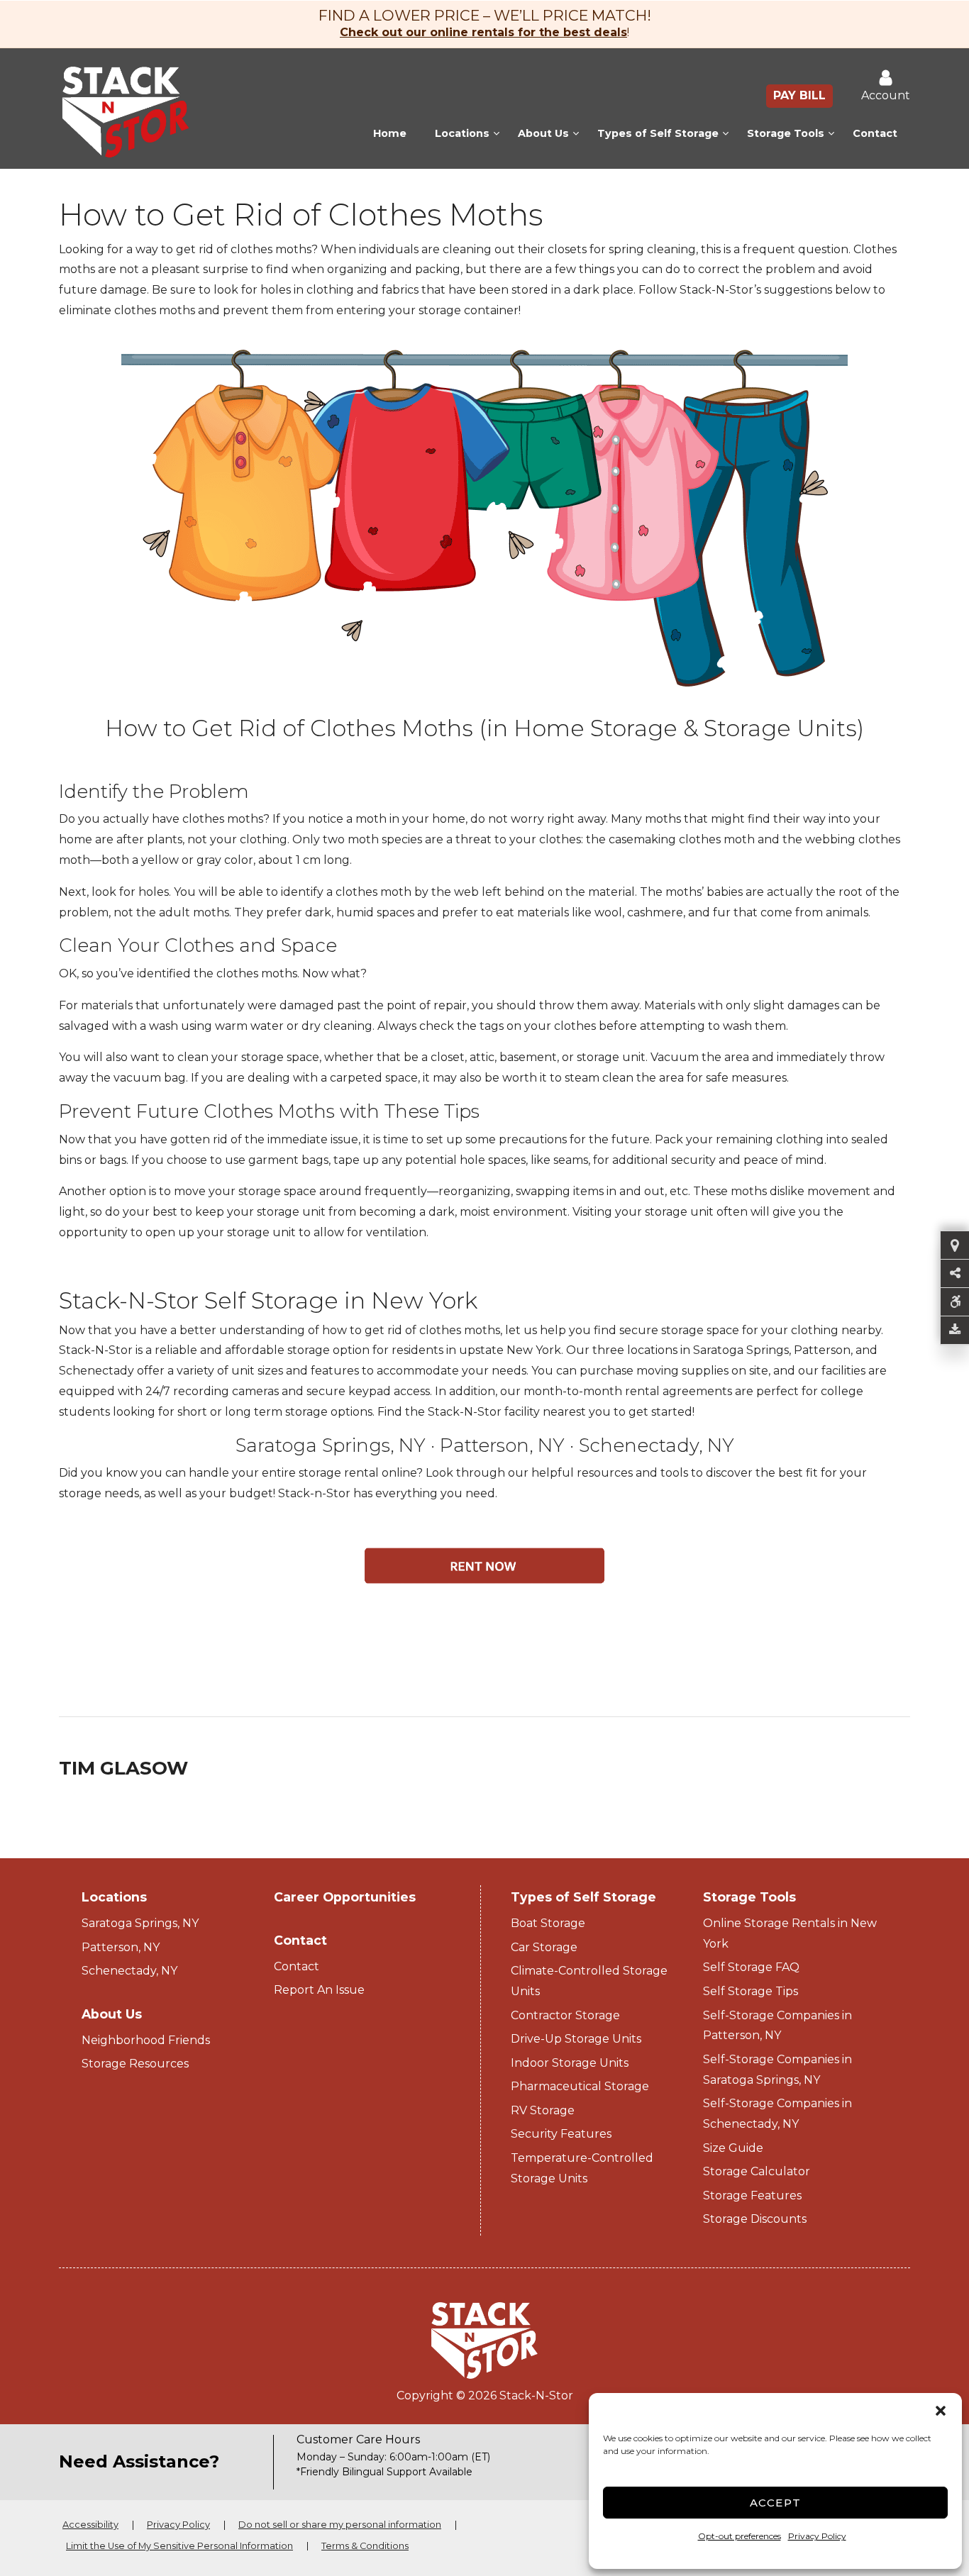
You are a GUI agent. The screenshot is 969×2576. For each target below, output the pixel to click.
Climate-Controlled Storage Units (589, 1981)
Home (390, 133)
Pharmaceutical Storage (580, 2086)
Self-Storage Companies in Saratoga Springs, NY (777, 2070)
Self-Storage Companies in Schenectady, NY (777, 2114)
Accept (776, 2503)
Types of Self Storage (658, 133)
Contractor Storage (565, 2015)
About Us (543, 133)
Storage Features (752, 2195)
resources (605, 1473)
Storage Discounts (755, 2219)
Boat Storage (548, 1923)
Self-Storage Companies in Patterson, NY (777, 2026)
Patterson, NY (502, 1445)
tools (674, 1473)
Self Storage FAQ (751, 1967)
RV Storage (543, 2110)
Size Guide (733, 2148)
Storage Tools (786, 133)
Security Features (561, 2134)
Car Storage (544, 1947)
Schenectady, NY (657, 1445)
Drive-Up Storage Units (576, 2039)
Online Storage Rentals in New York (790, 1933)
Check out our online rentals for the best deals (483, 32)
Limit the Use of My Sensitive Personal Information (179, 2546)
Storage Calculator (757, 2171)
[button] (941, 2411)
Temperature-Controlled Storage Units (582, 2168)
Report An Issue (319, 1990)
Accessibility (90, 2525)
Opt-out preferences (740, 2536)
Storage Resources (135, 2064)
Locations (462, 133)
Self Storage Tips (751, 1991)
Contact (875, 133)
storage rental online (358, 1473)
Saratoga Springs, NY (331, 1445)
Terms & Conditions (365, 2546)
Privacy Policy (817, 2536)
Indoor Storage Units (570, 2063)
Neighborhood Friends (146, 2040)
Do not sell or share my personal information (340, 2525)
